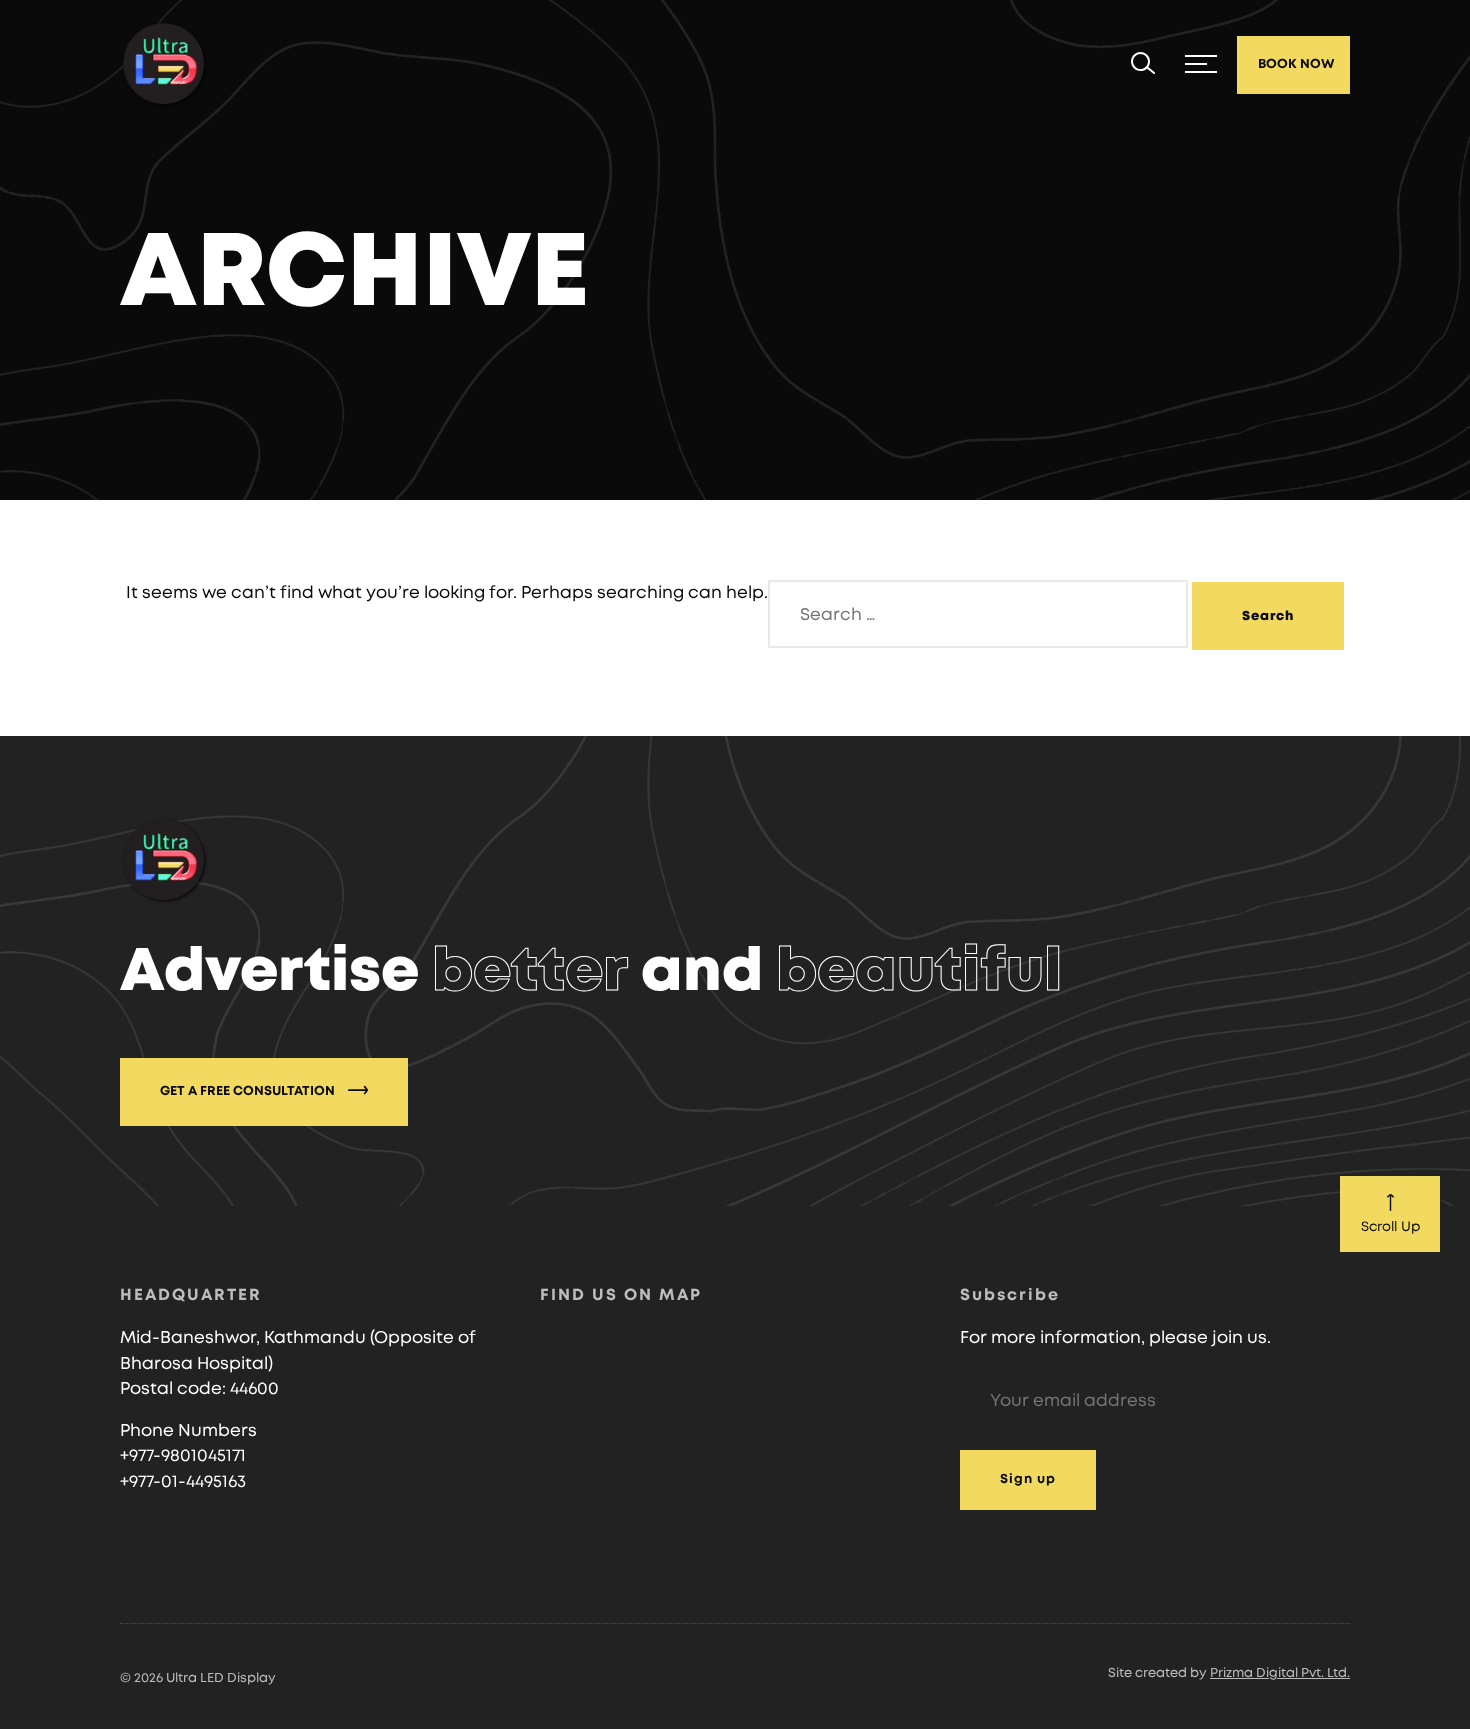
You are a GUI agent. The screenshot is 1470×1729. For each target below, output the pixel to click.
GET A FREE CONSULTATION (249, 1091)
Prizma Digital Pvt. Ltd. (1280, 1673)
